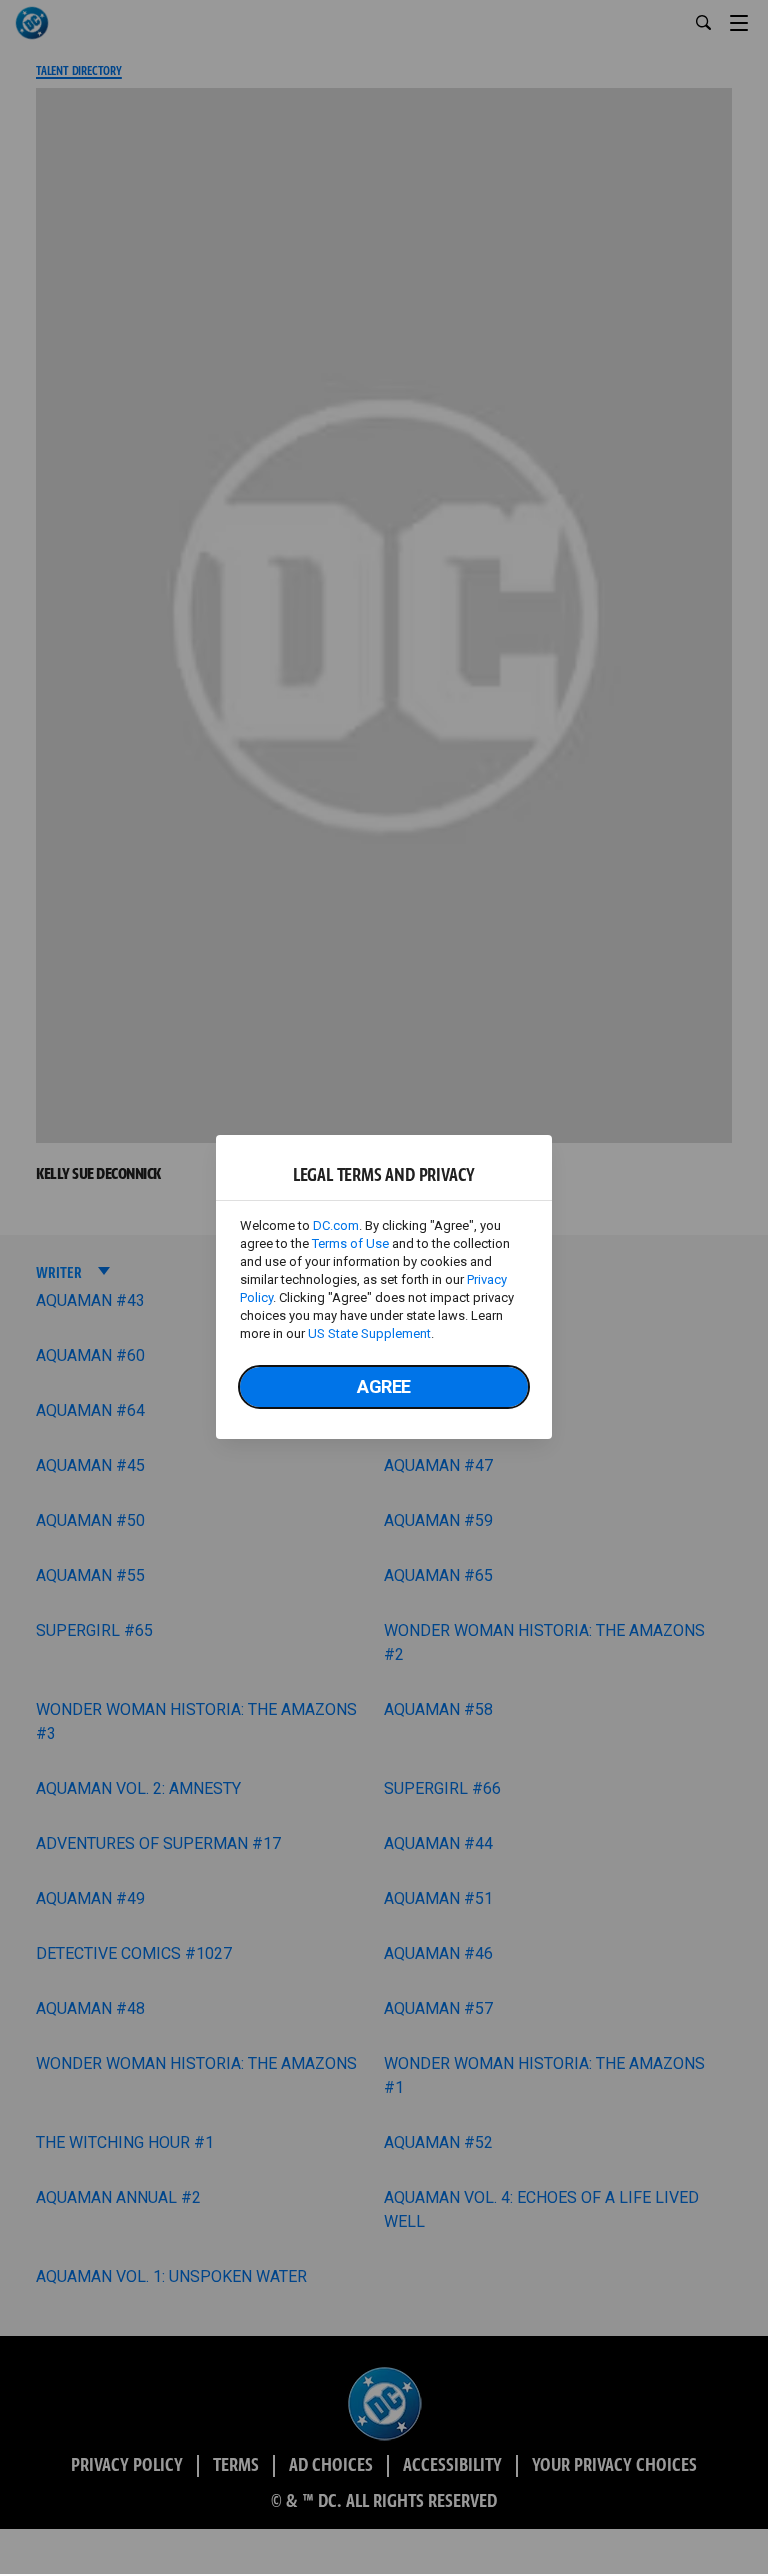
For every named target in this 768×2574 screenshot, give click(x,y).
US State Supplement (369, 1333)
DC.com (336, 1225)
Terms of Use (350, 1243)
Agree (384, 1386)
